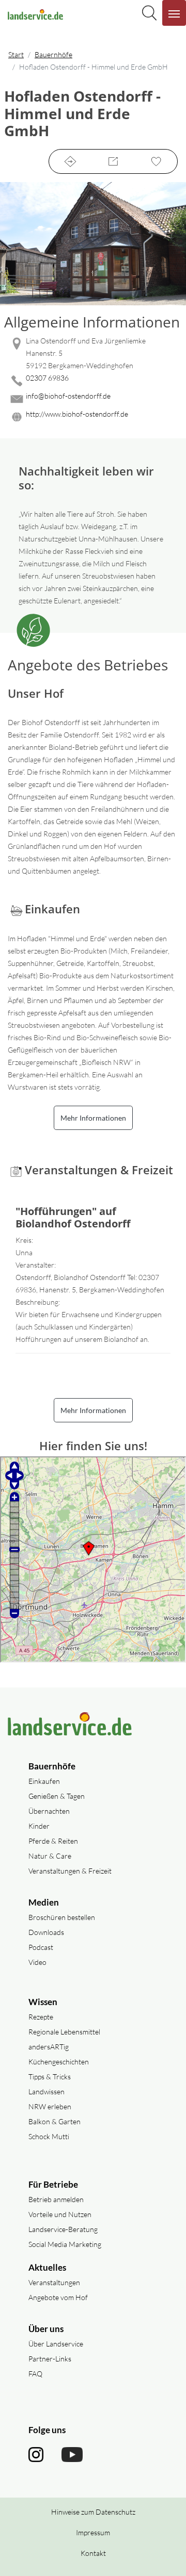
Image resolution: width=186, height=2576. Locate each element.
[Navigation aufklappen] (174, 13)
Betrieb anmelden (56, 2199)
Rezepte (41, 2017)
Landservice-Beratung (63, 2229)
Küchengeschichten (59, 2062)
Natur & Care (50, 1856)
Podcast (41, 1947)
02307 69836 (47, 378)
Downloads (46, 1932)
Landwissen (47, 2091)
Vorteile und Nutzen (60, 2214)
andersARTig (49, 2047)
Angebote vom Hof (58, 2297)
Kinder (39, 1826)
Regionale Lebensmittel (64, 2032)
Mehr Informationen (93, 1118)
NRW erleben (50, 2106)
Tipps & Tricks (50, 2077)
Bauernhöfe (53, 54)
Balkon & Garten (55, 2121)
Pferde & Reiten (53, 1841)
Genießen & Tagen (57, 1796)
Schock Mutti (49, 2136)
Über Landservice (56, 2344)
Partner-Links (50, 2359)
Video (37, 1962)
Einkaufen (44, 1781)
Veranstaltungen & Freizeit (70, 1871)
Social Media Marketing (65, 2244)
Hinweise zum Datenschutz (93, 2512)
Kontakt (93, 2553)
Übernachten (49, 1811)
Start (16, 54)
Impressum (93, 2532)
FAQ (35, 2374)
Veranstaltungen (54, 2282)
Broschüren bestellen (62, 1917)
